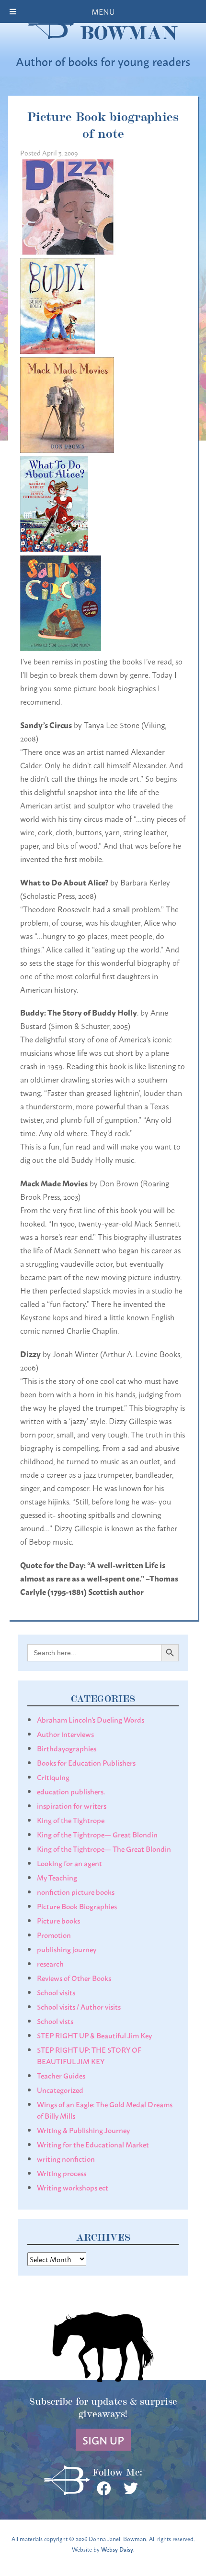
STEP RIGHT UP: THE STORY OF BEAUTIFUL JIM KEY (89, 2055)
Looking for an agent (69, 1863)
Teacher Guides (61, 2075)
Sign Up (103, 2440)
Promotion (54, 1935)
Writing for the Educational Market (93, 2144)
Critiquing (53, 1777)
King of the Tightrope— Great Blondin (97, 1834)
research (50, 1963)
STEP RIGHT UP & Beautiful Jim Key (94, 2035)
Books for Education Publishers (86, 1762)
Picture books (58, 1920)
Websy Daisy (117, 2549)
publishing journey (67, 1949)
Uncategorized (60, 2090)
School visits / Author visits (79, 2006)
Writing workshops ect (73, 2187)
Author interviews (65, 1734)
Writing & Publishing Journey (83, 2130)
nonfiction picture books (76, 1891)
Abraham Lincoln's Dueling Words (91, 1719)
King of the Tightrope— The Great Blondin (104, 1848)
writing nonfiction (66, 2158)
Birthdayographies (67, 1748)
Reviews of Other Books (74, 1978)
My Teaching (57, 1877)
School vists (55, 2021)
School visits (56, 1992)
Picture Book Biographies (77, 1906)
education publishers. (71, 1791)
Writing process (62, 2173)
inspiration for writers (72, 1805)
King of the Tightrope (71, 1820)
